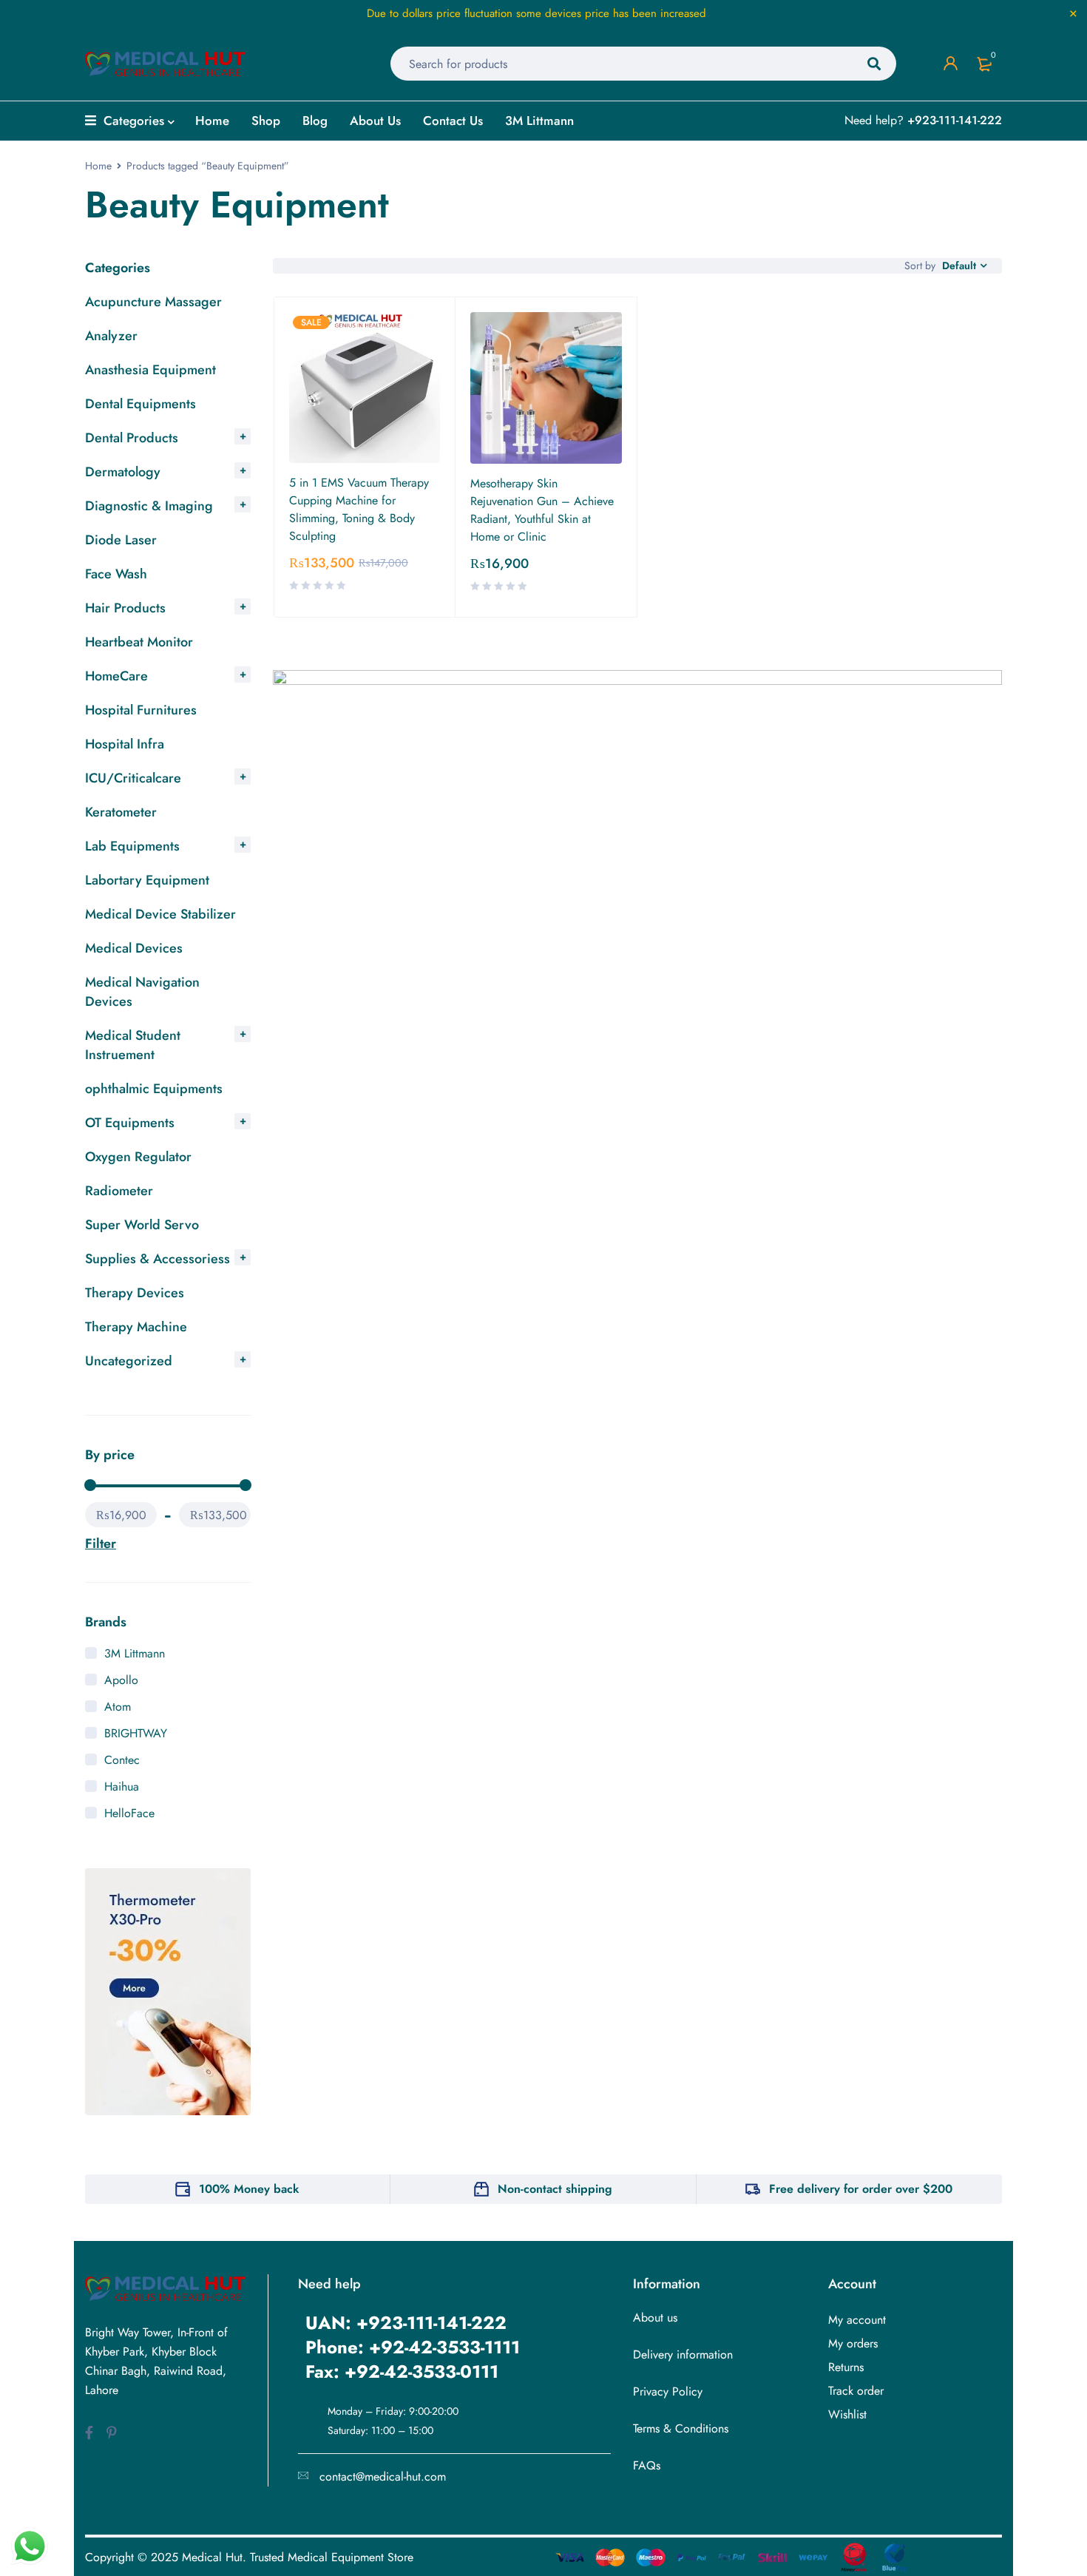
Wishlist (847, 2414)
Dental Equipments (140, 404)
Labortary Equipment (147, 880)
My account (857, 2320)
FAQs (647, 2465)
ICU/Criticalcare (133, 778)
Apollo (121, 1680)
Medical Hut (212, 2557)
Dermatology (123, 472)
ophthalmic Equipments (154, 1089)
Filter (101, 1544)
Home (98, 166)
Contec (122, 1760)
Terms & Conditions (681, 2428)
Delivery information (683, 2354)
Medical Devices (134, 948)
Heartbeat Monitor (139, 642)
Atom (118, 1707)
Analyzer (111, 336)
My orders (853, 2343)
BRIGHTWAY (136, 1733)
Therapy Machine (136, 1327)
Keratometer (121, 812)
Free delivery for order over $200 (861, 2189)
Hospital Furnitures (141, 710)
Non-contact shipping (555, 2189)
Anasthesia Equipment (150, 370)
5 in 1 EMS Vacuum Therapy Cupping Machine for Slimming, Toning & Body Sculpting (359, 509)
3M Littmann (135, 1653)
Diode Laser (121, 540)
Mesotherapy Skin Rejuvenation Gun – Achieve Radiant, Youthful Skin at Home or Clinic (542, 510)
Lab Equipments (132, 846)
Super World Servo (142, 1225)
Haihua (122, 1786)
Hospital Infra (125, 744)
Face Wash (116, 574)
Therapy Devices (135, 1293)
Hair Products (125, 608)
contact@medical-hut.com (383, 2477)
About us (655, 2318)
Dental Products (132, 438)
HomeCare (116, 676)
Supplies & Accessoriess (158, 1259)
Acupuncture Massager (153, 302)
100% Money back (249, 2189)
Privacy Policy (668, 2391)
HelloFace (129, 1813)
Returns (846, 2367)
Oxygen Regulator (138, 1157)
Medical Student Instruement (133, 1045)
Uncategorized (129, 1361)
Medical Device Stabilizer (160, 914)
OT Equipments (130, 1123)
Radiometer (119, 1191)
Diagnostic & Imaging (149, 506)
